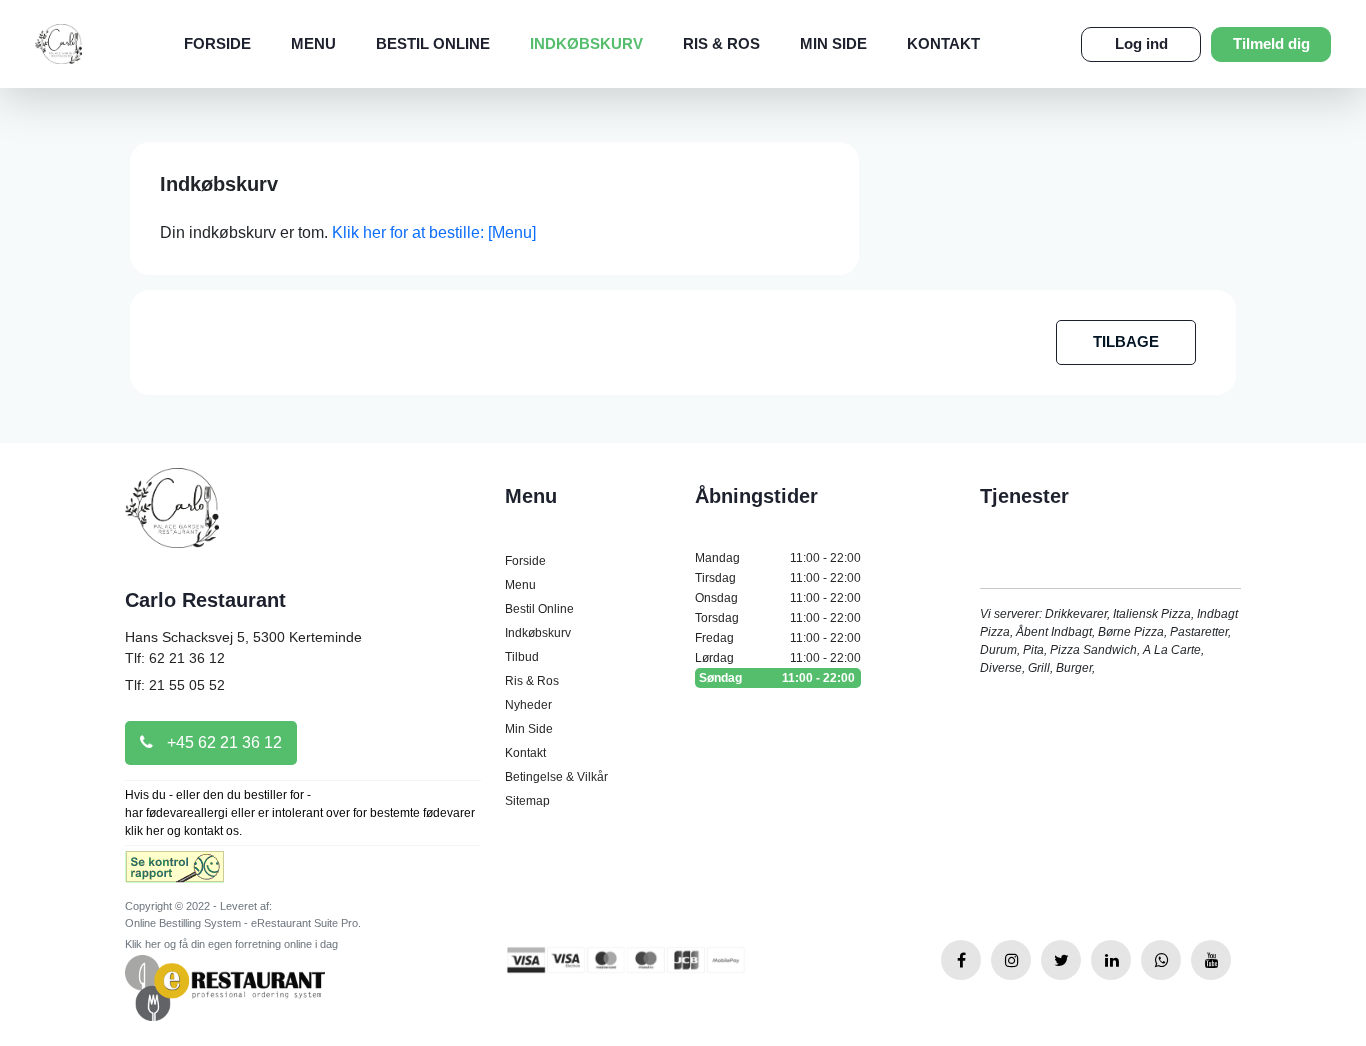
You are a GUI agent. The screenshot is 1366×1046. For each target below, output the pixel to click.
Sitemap (527, 801)
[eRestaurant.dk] (225, 986)
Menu (313, 43)
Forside (217, 43)
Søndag (777, 678)
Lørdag (778, 658)
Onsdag (778, 598)
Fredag (778, 638)
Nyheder (528, 705)
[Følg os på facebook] (961, 960)
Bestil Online (433, 43)
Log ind (1141, 43)
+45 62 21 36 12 (222, 742)
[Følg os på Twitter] (1061, 960)
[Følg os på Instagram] (1011, 960)
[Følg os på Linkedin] (1111, 960)
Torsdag (778, 618)
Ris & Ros (721, 43)
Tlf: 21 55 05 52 (175, 685)
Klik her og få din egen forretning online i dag (231, 944)
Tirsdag (778, 578)
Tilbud (522, 657)
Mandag (778, 558)
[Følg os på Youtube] (1211, 960)
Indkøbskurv (586, 43)
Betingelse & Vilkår (556, 777)
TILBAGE (1126, 341)
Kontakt (943, 43)
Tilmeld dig (1271, 43)
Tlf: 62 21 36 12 (175, 658)
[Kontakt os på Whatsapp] (1161, 960)
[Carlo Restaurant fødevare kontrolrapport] (174, 873)
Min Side (833, 43)
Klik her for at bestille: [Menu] (434, 232)
